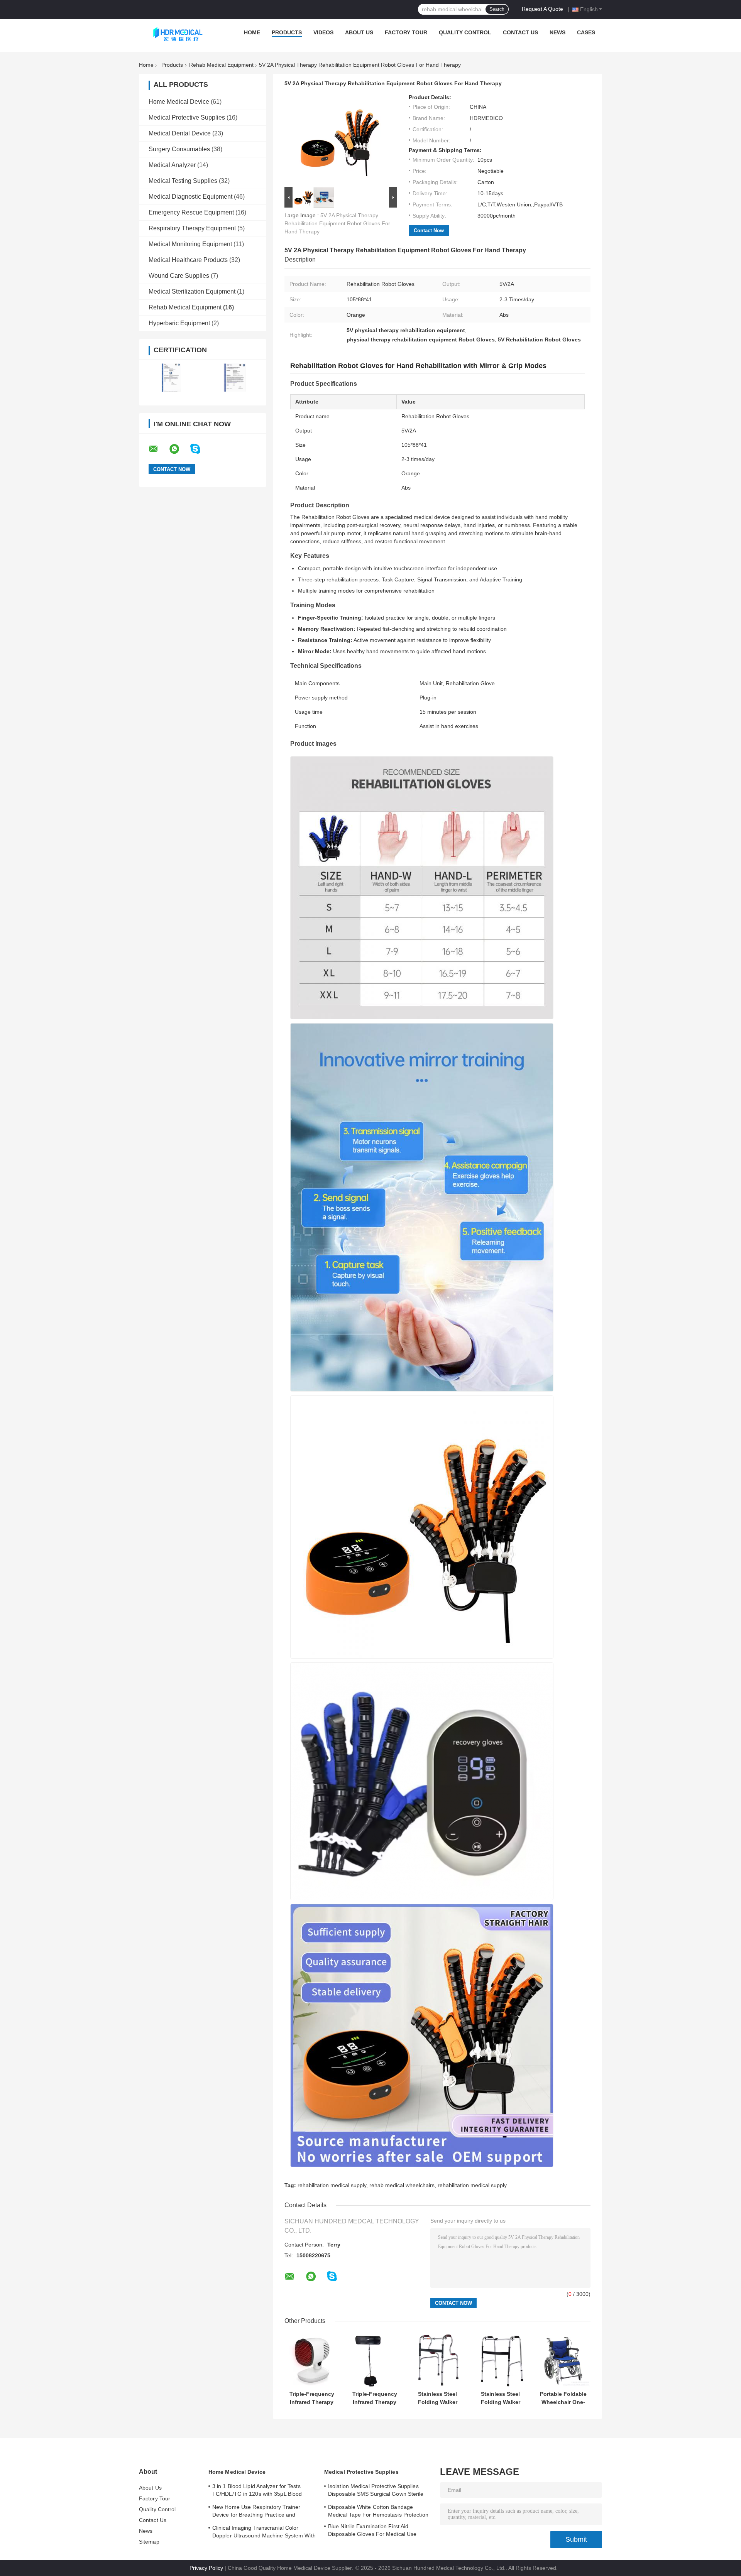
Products (287, 32)
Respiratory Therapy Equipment (192, 228)
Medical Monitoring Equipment (190, 244)
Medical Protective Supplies (187, 117)
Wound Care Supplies (179, 276)
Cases (586, 32)
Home (252, 32)
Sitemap (149, 2542)
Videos (323, 32)
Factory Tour (406, 32)
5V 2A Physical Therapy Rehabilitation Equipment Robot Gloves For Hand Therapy (337, 223)
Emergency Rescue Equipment (191, 212)
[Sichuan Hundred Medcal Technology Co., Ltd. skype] (200, 449)
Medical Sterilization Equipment (192, 291)
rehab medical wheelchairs (402, 2185)
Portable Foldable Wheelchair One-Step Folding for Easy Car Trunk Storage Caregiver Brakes (563, 2398)
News (557, 32)
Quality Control (465, 32)
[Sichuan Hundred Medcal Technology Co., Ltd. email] (158, 449)
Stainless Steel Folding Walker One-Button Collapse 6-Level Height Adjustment (438, 2398)
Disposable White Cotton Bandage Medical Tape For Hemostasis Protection (378, 2511)
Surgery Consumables (179, 149)
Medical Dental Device (180, 133)
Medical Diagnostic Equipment (190, 197)
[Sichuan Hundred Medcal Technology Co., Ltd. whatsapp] (179, 449)
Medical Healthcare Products (188, 260)
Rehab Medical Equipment (221, 65)
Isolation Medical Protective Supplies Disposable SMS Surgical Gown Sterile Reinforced (376, 2491)
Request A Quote (542, 9)
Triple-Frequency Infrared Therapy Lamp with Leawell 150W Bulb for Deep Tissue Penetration (312, 2398)
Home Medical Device (179, 102)
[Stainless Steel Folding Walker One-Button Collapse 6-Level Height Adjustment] (437, 2360)
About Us (359, 32)
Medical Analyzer (172, 165)
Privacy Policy (206, 2568)
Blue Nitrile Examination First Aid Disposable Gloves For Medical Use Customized (372, 2531)
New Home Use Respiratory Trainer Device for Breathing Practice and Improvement (256, 2512)
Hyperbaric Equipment (179, 323)
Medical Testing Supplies (183, 181)
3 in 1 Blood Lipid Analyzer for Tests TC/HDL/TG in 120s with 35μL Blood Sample (257, 2491)
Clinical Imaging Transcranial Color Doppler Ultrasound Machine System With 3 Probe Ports (264, 2533)
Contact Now (429, 231)
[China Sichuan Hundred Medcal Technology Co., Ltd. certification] (171, 378)
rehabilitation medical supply (332, 2185)
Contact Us (520, 32)
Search (497, 9)
